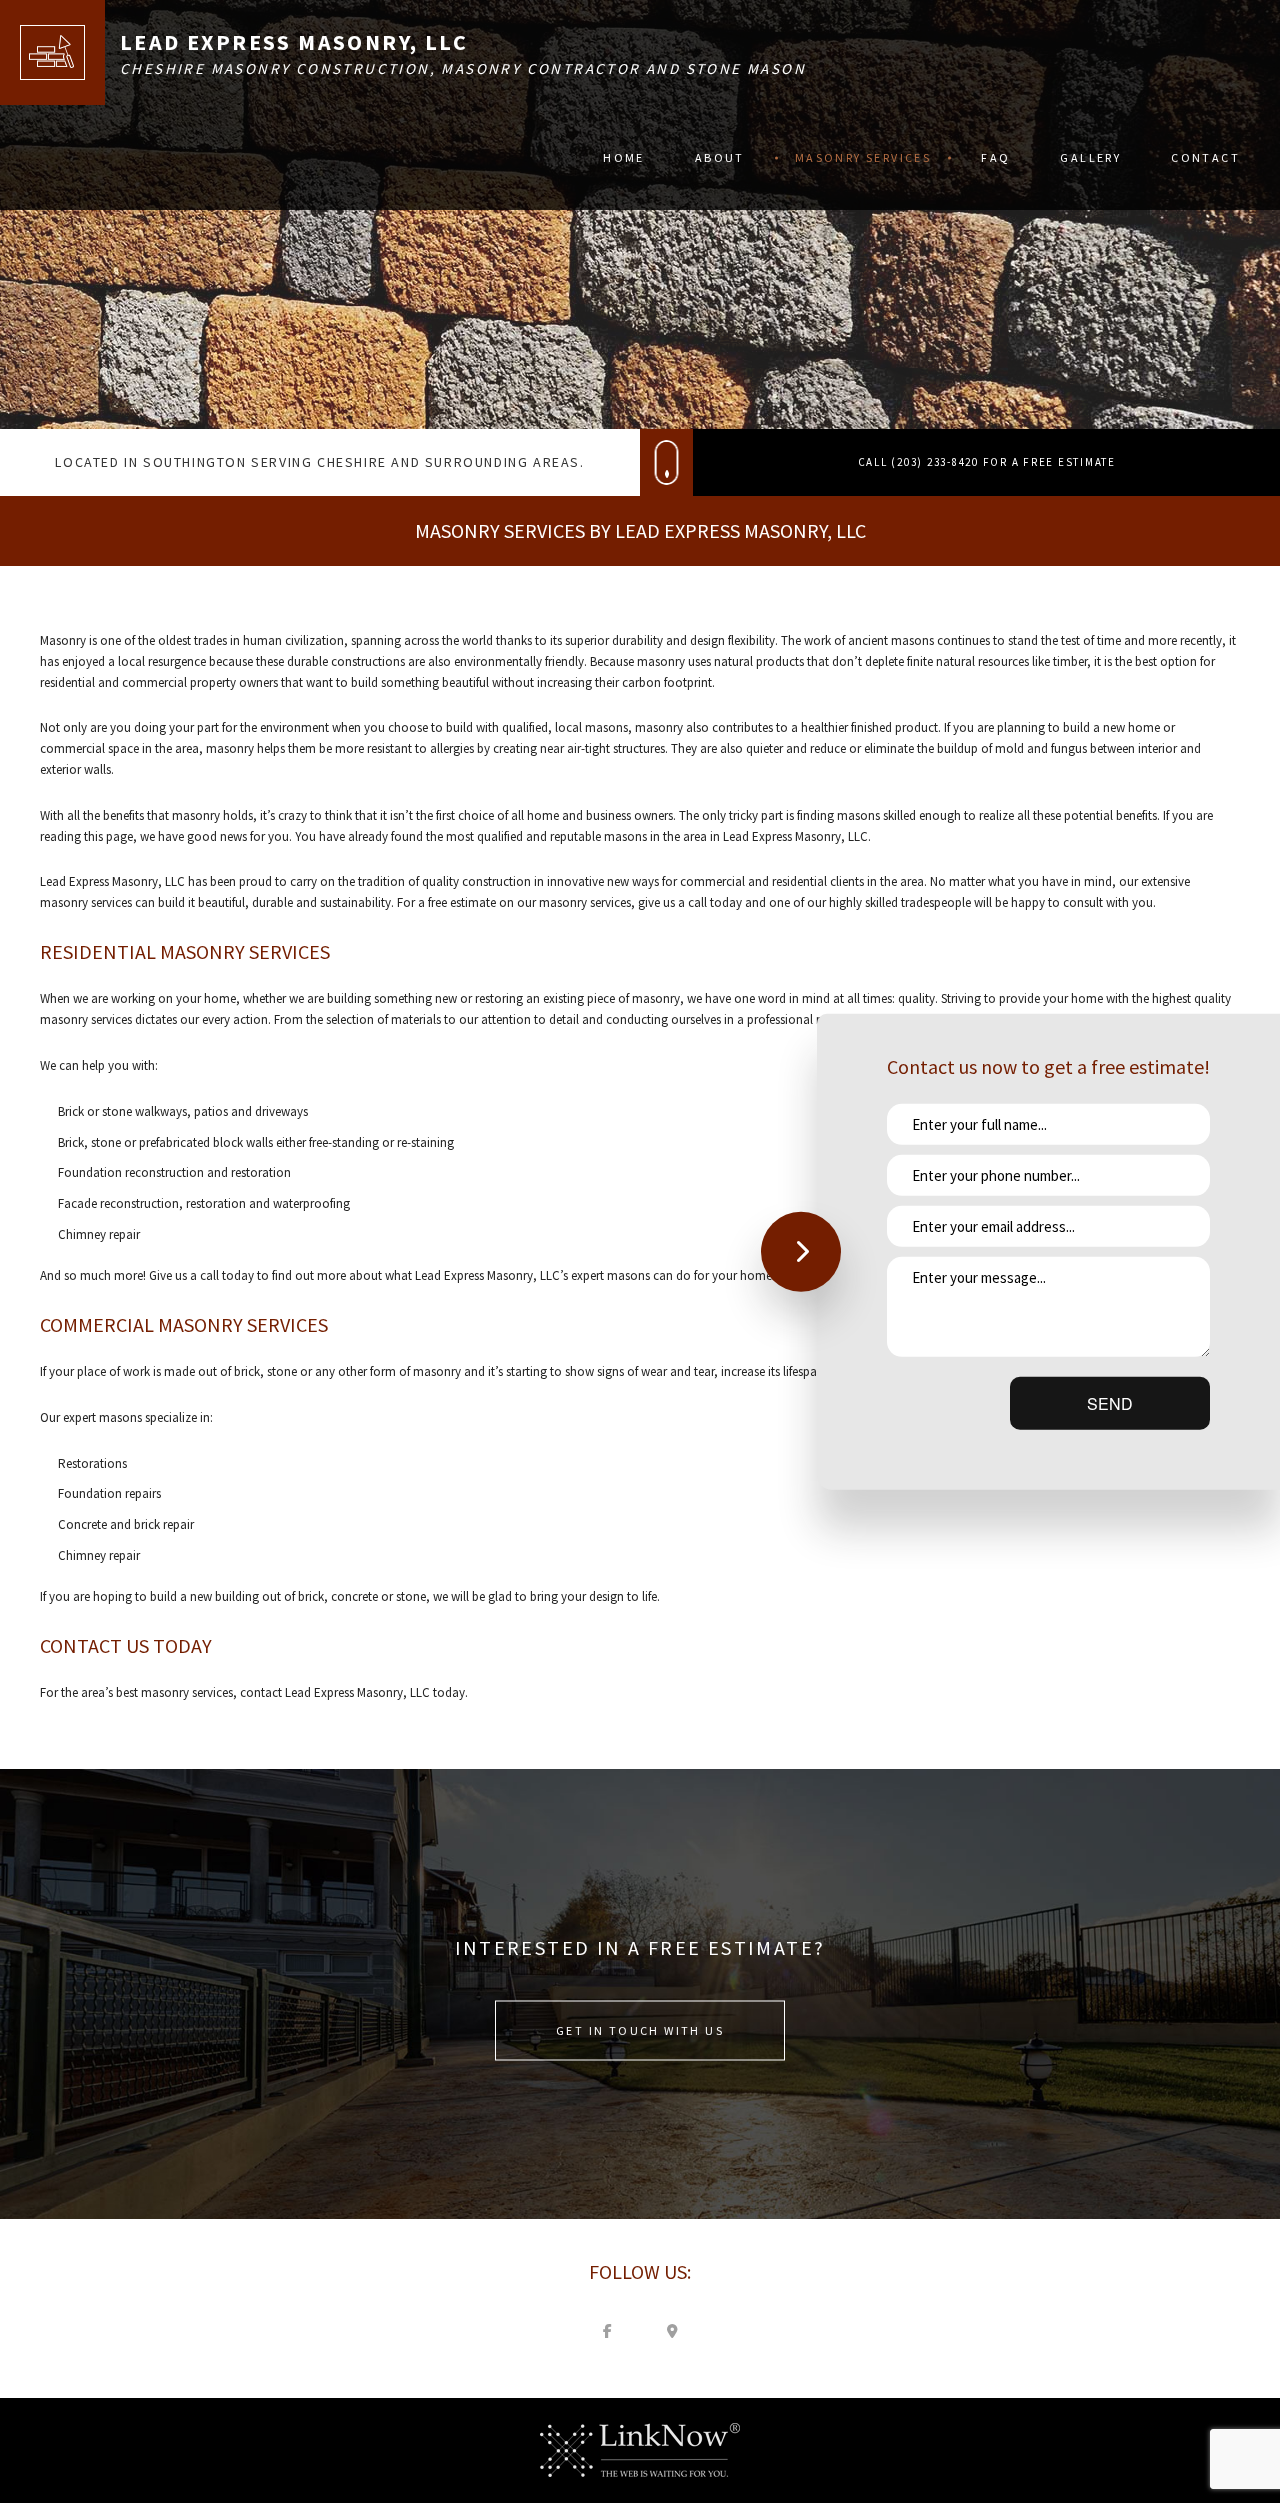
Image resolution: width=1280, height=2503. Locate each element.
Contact (1205, 157)
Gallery (1090, 157)
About (720, 157)
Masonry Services (863, 157)
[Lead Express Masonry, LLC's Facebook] (608, 2330)
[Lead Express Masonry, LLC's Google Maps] (673, 2330)
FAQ (995, 157)
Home (624, 157)
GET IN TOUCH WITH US (640, 2029)
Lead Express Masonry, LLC (294, 42)
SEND (1110, 1403)
